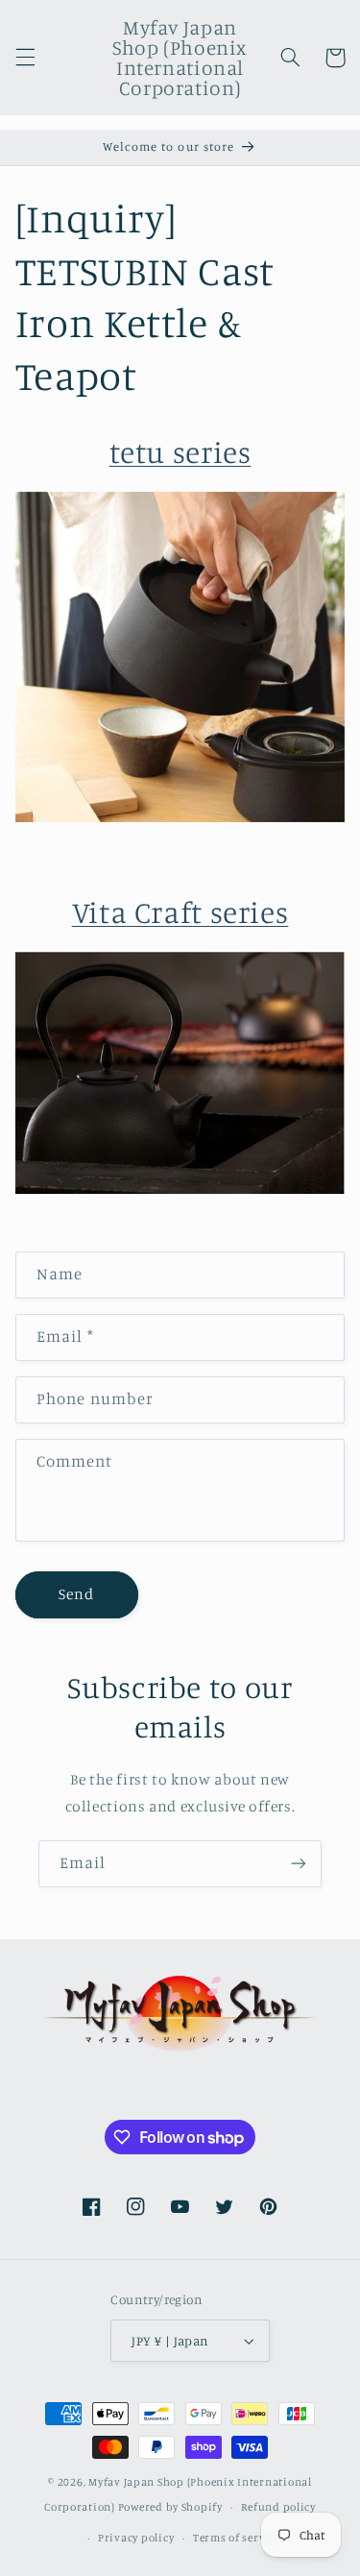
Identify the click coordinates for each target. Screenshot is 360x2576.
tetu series (180, 451)
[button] (25, 58)
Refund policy (278, 2507)
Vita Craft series (180, 911)
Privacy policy (136, 2538)
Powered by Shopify (170, 2507)
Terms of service (237, 2538)
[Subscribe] (299, 1864)
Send (76, 1594)
